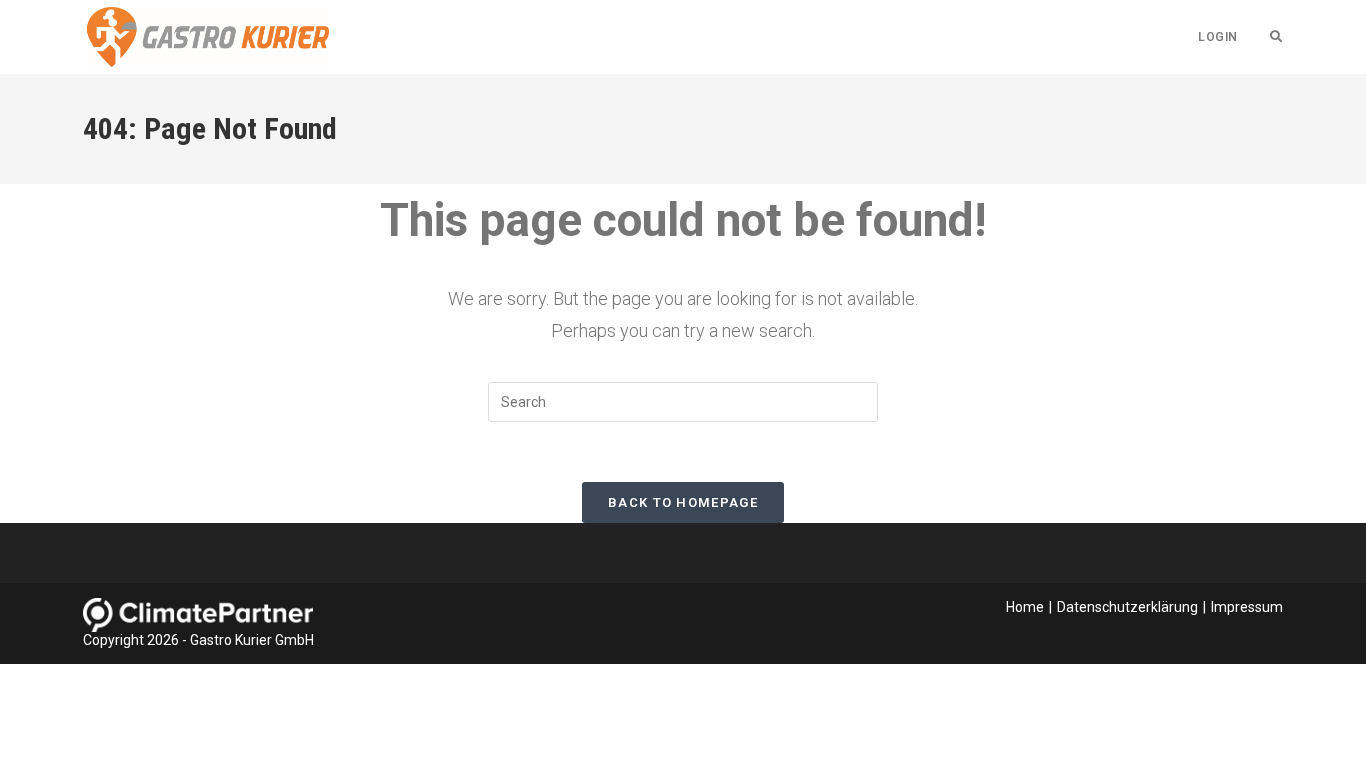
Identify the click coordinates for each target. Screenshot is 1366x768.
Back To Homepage (683, 502)
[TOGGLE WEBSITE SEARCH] (1276, 37)
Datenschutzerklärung (1127, 607)
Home (1025, 607)
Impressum (1247, 607)
